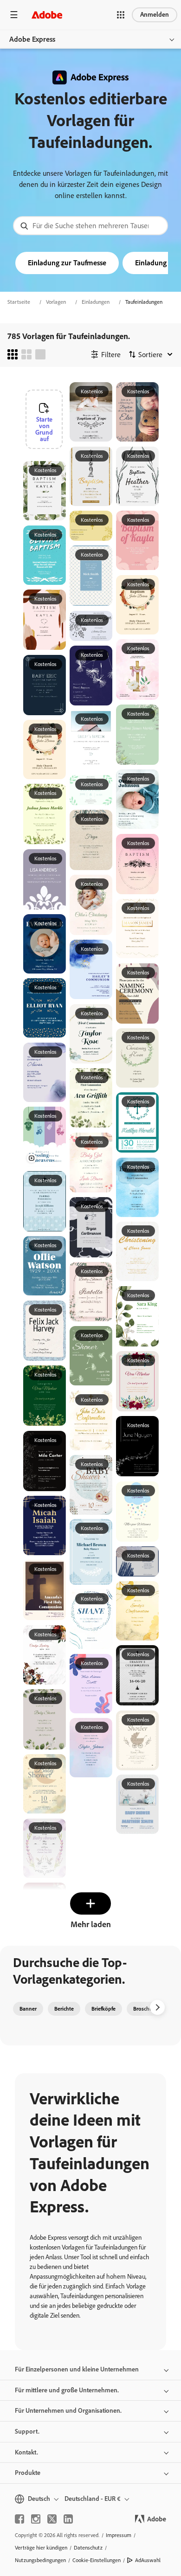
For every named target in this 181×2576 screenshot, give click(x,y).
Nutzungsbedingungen (40, 2560)
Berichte (64, 2009)
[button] (121, 15)
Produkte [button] (28, 2473)
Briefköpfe (103, 2009)
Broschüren (147, 2009)
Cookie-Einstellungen (97, 2560)
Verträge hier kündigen (41, 2548)
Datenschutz (88, 2548)
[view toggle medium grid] (26, 354)
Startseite (19, 302)
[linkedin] (68, 2519)
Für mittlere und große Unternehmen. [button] (67, 2390)
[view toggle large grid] (40, 354)
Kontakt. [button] (26, 2452)
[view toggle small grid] (13, 354)
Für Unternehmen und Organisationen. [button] (68, 2411)
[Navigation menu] (14, 15)
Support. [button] (27, 2432)
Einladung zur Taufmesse (67, 263)
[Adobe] (47, 15)
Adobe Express (32, 39)
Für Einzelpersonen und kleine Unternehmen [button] (77, 2369)
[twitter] (52, 2519)
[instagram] (36, 2519)
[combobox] (90, 226)
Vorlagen (56, 302)
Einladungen (96, 302)
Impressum (119, 2535)
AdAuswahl (148, 2560)
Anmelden (155, 15)
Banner (28, 2009)
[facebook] (19, 2519)
